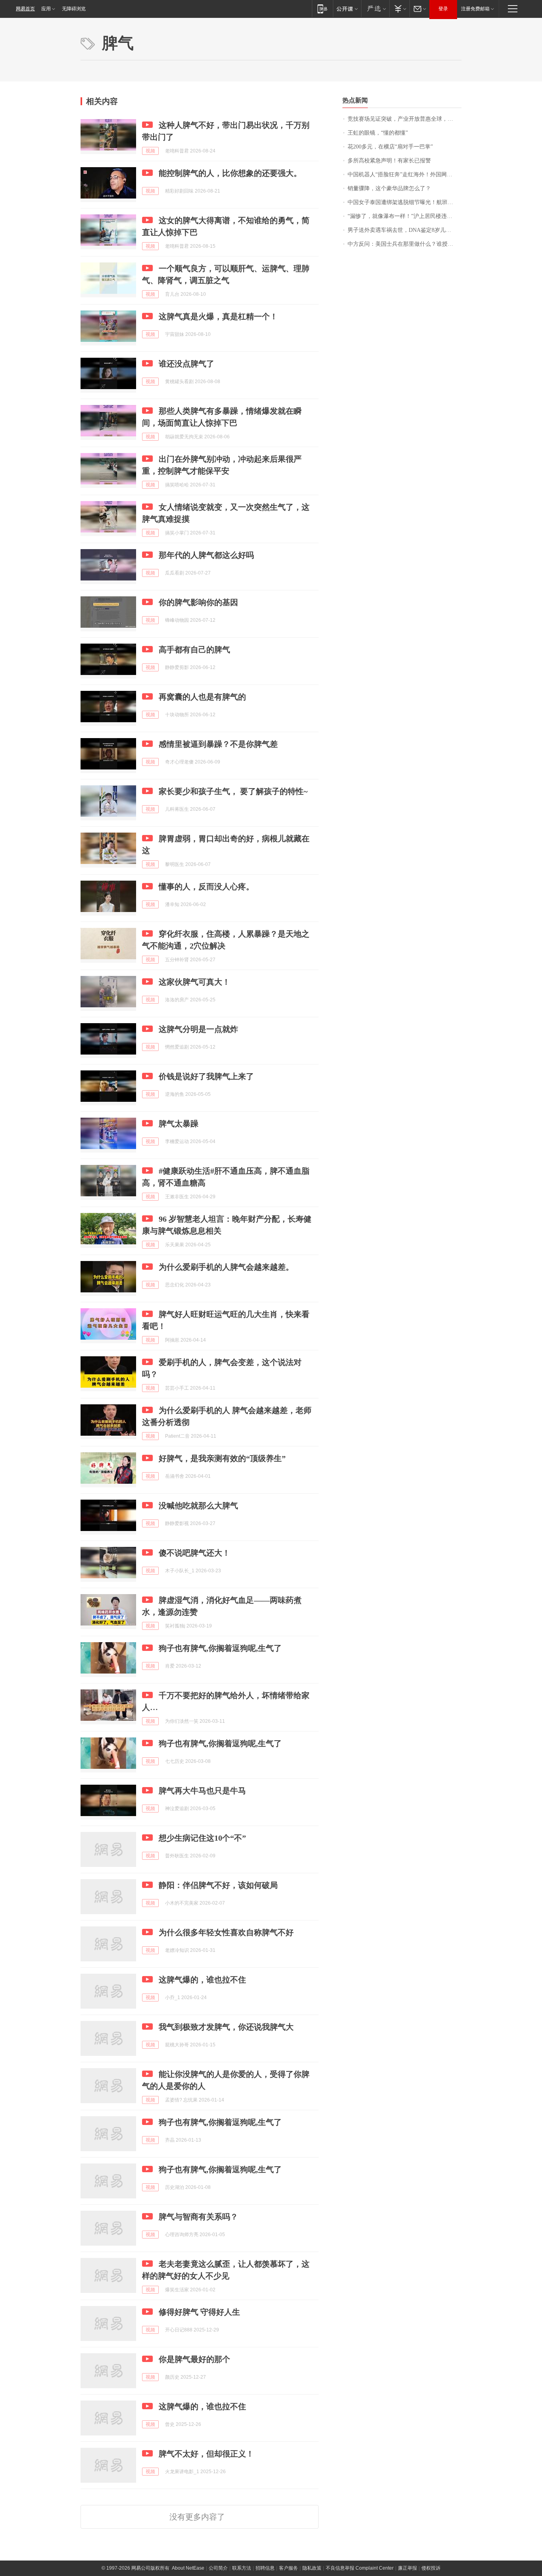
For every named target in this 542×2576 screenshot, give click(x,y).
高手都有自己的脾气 (194, 650)
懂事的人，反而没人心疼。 (206, 887)
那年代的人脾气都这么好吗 (206, 555)
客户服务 (288, 2568)
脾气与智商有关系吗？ (198, 2217)
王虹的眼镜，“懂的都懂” (378, 133)
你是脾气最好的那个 (194, 2359)
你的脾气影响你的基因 (198, 602)
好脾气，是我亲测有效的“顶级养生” (222, 1458)
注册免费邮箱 (475, 9)
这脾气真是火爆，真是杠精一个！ (218, 316)
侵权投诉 (431, 2568)
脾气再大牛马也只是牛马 (202, 1791)
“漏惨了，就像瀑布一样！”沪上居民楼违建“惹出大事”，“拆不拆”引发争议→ (405, 216)
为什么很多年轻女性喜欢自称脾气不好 (226, 1932)
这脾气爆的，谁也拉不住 (202, 1980)
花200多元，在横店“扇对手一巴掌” (390, 147)
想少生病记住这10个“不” (202, 1838)
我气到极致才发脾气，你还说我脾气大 (226, 2027)
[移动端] (322, 9)
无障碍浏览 (74, 9)
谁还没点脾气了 (186, 364)
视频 (150, 151)
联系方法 (242, 2568)
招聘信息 (265, 2568)
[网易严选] (375, 9)
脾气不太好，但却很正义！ (206, 2454)
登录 (443, 9)
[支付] (399, 9)
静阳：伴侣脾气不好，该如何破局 (218, 1885)
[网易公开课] (347, 9)
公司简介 (218, 2568)
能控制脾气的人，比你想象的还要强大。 (230, 173)
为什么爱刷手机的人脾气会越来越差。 (226, 1267)
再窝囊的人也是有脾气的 (202, 697)
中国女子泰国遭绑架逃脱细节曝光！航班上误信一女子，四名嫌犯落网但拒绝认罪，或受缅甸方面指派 (405, 202)
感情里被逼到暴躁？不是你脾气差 (218, 744)
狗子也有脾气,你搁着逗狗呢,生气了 (220, 1648)
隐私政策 (312, 2568)
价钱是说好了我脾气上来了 (206, 1076)
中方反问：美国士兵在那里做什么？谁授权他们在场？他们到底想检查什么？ (405, 244)
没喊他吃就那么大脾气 (198, 1506)
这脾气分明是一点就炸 (198, 1029)
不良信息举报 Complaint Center (360, 2568)
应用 (46, 9)
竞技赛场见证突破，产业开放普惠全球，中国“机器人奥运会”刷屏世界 (405, 119)
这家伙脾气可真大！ (194, 982)
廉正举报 (407, 2568)
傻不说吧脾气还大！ (194, 1553)
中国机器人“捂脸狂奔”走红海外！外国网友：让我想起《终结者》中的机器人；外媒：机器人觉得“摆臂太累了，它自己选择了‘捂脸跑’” (405, 174)
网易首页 (25, 9)
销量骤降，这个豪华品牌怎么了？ (389, 188)
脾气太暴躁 (179, 1124)
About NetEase (188, 2568)
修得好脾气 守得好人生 (199, 2312)
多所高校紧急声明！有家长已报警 (389, 161)
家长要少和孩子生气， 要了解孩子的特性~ (233, 791)
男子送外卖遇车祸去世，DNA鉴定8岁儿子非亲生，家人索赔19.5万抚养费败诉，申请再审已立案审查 (405, 230)
